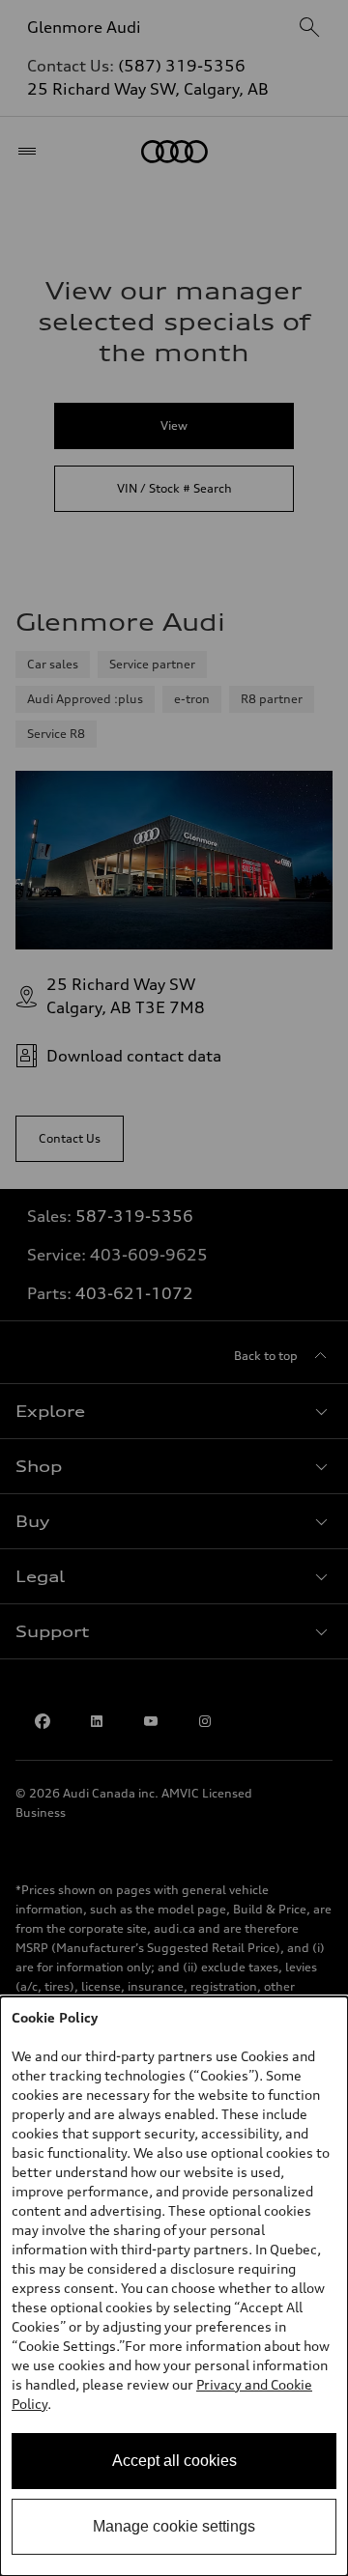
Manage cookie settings (174, 2526)
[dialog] (174, 2286)
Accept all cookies (174, 2461)
